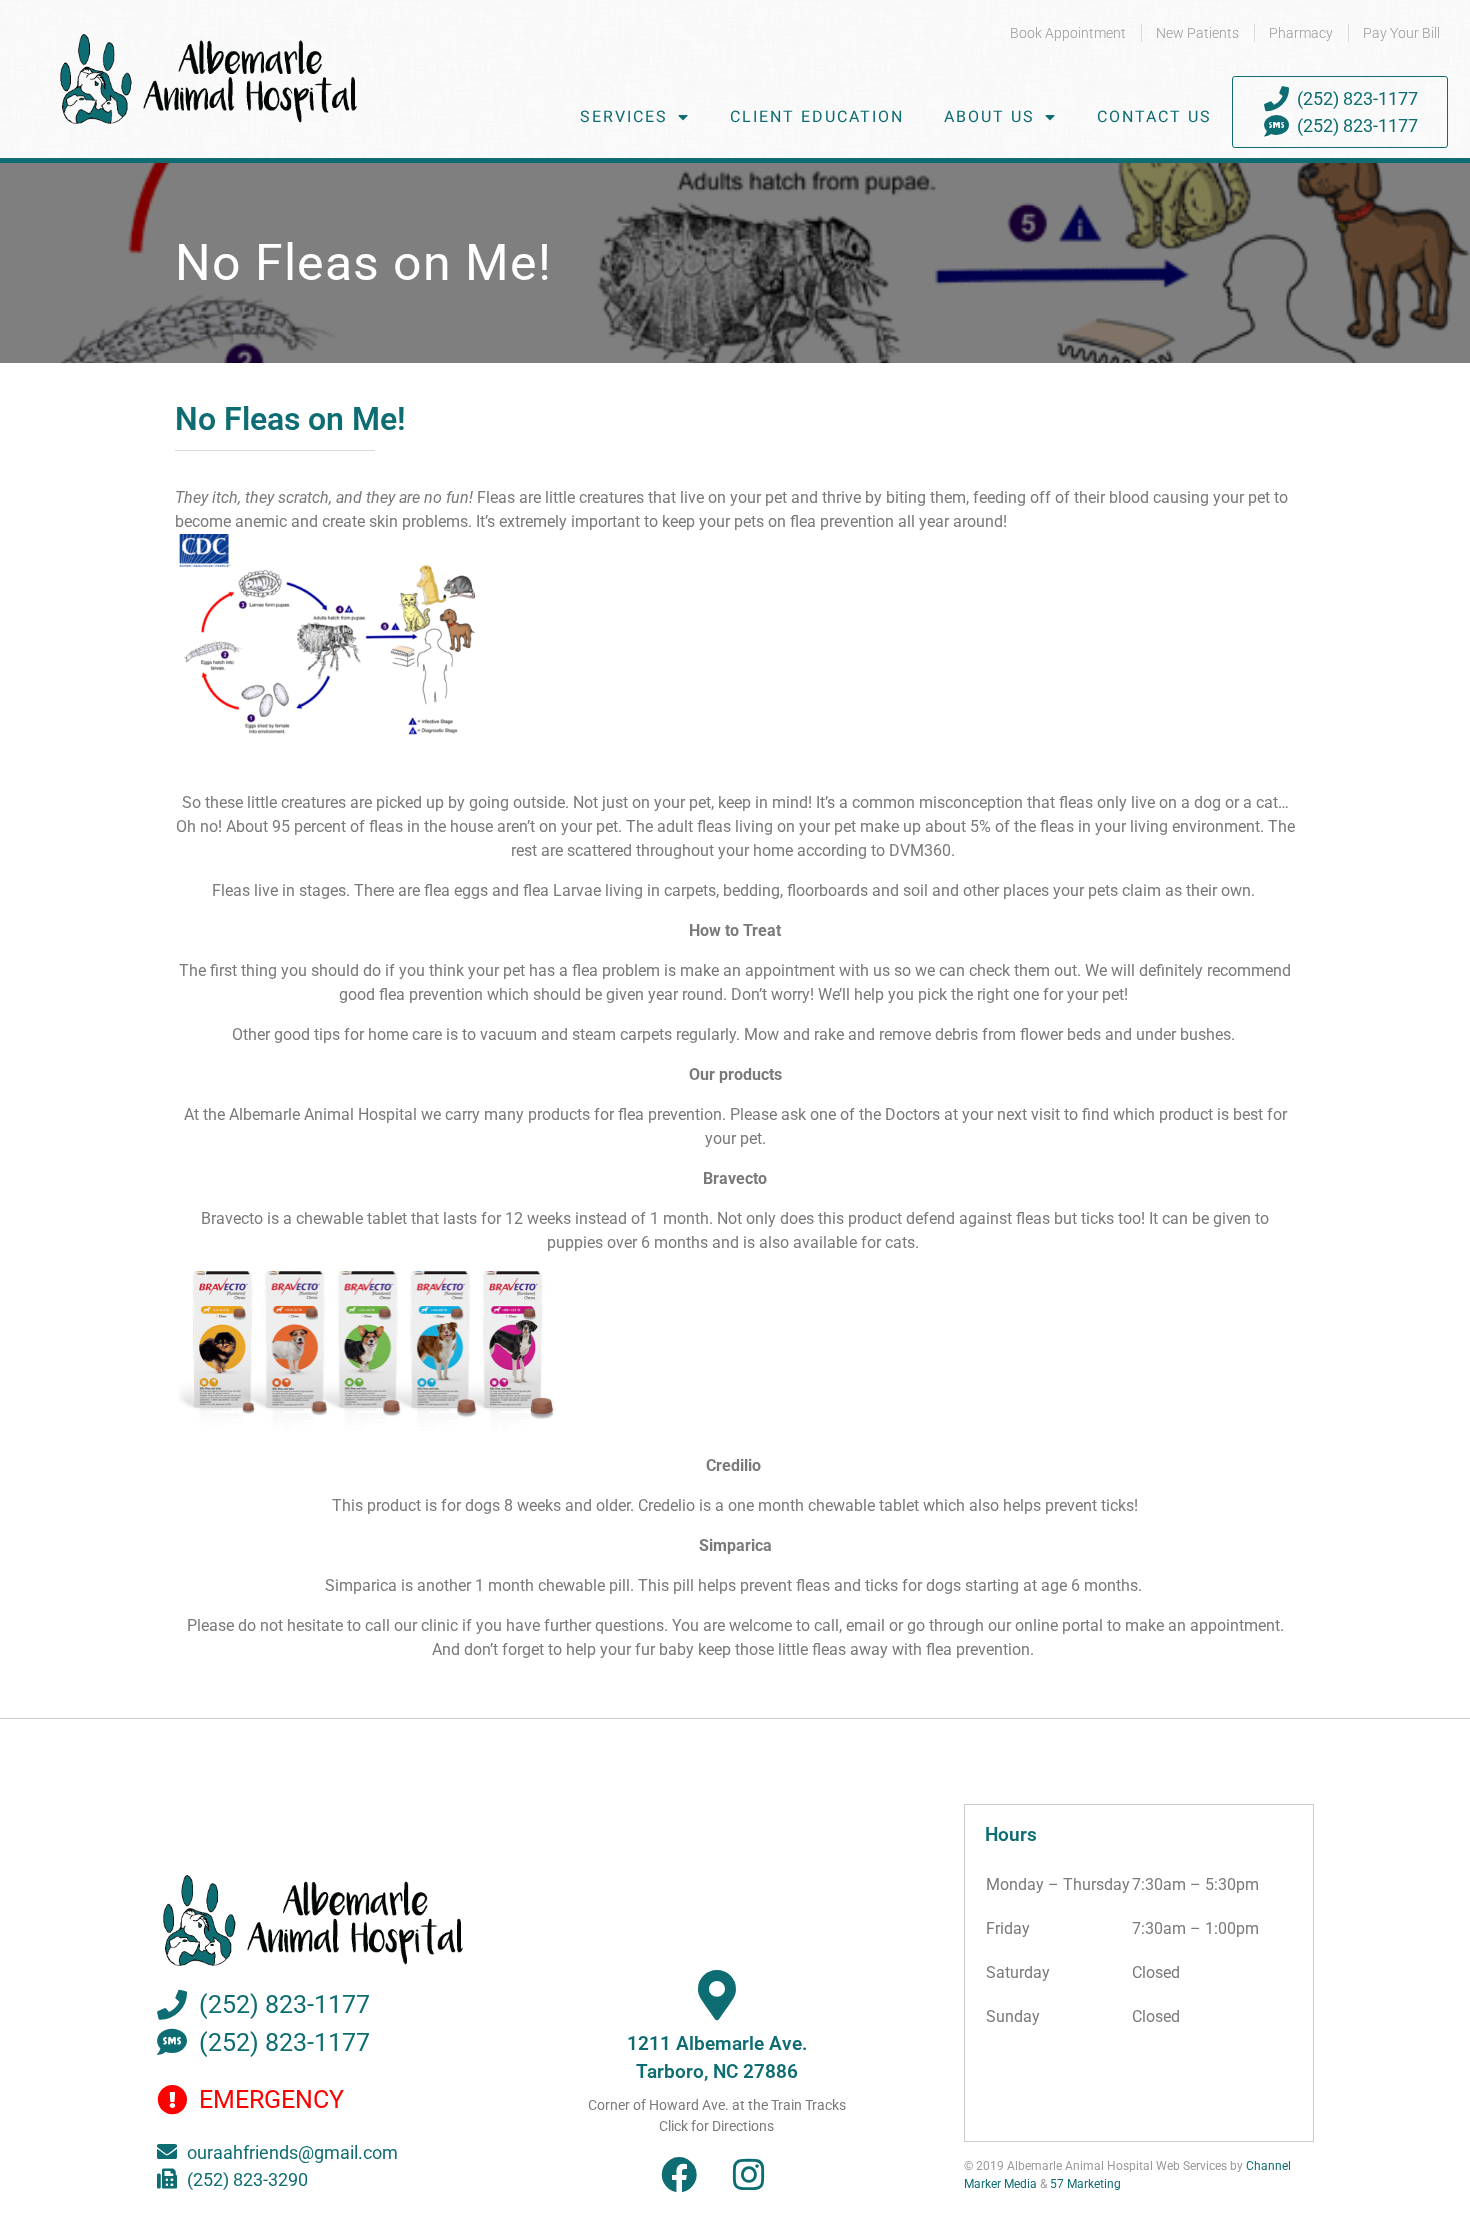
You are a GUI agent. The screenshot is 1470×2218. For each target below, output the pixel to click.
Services (624, 117)
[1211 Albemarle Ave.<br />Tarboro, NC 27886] (717, 1995)
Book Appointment (1068, 33)
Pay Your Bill (1401, 33)
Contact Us (1154, 117)
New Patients (1197, 33)
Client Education (817, 117)
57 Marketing (1085, 2184)
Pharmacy (1301, 33)
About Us (989, 117)
